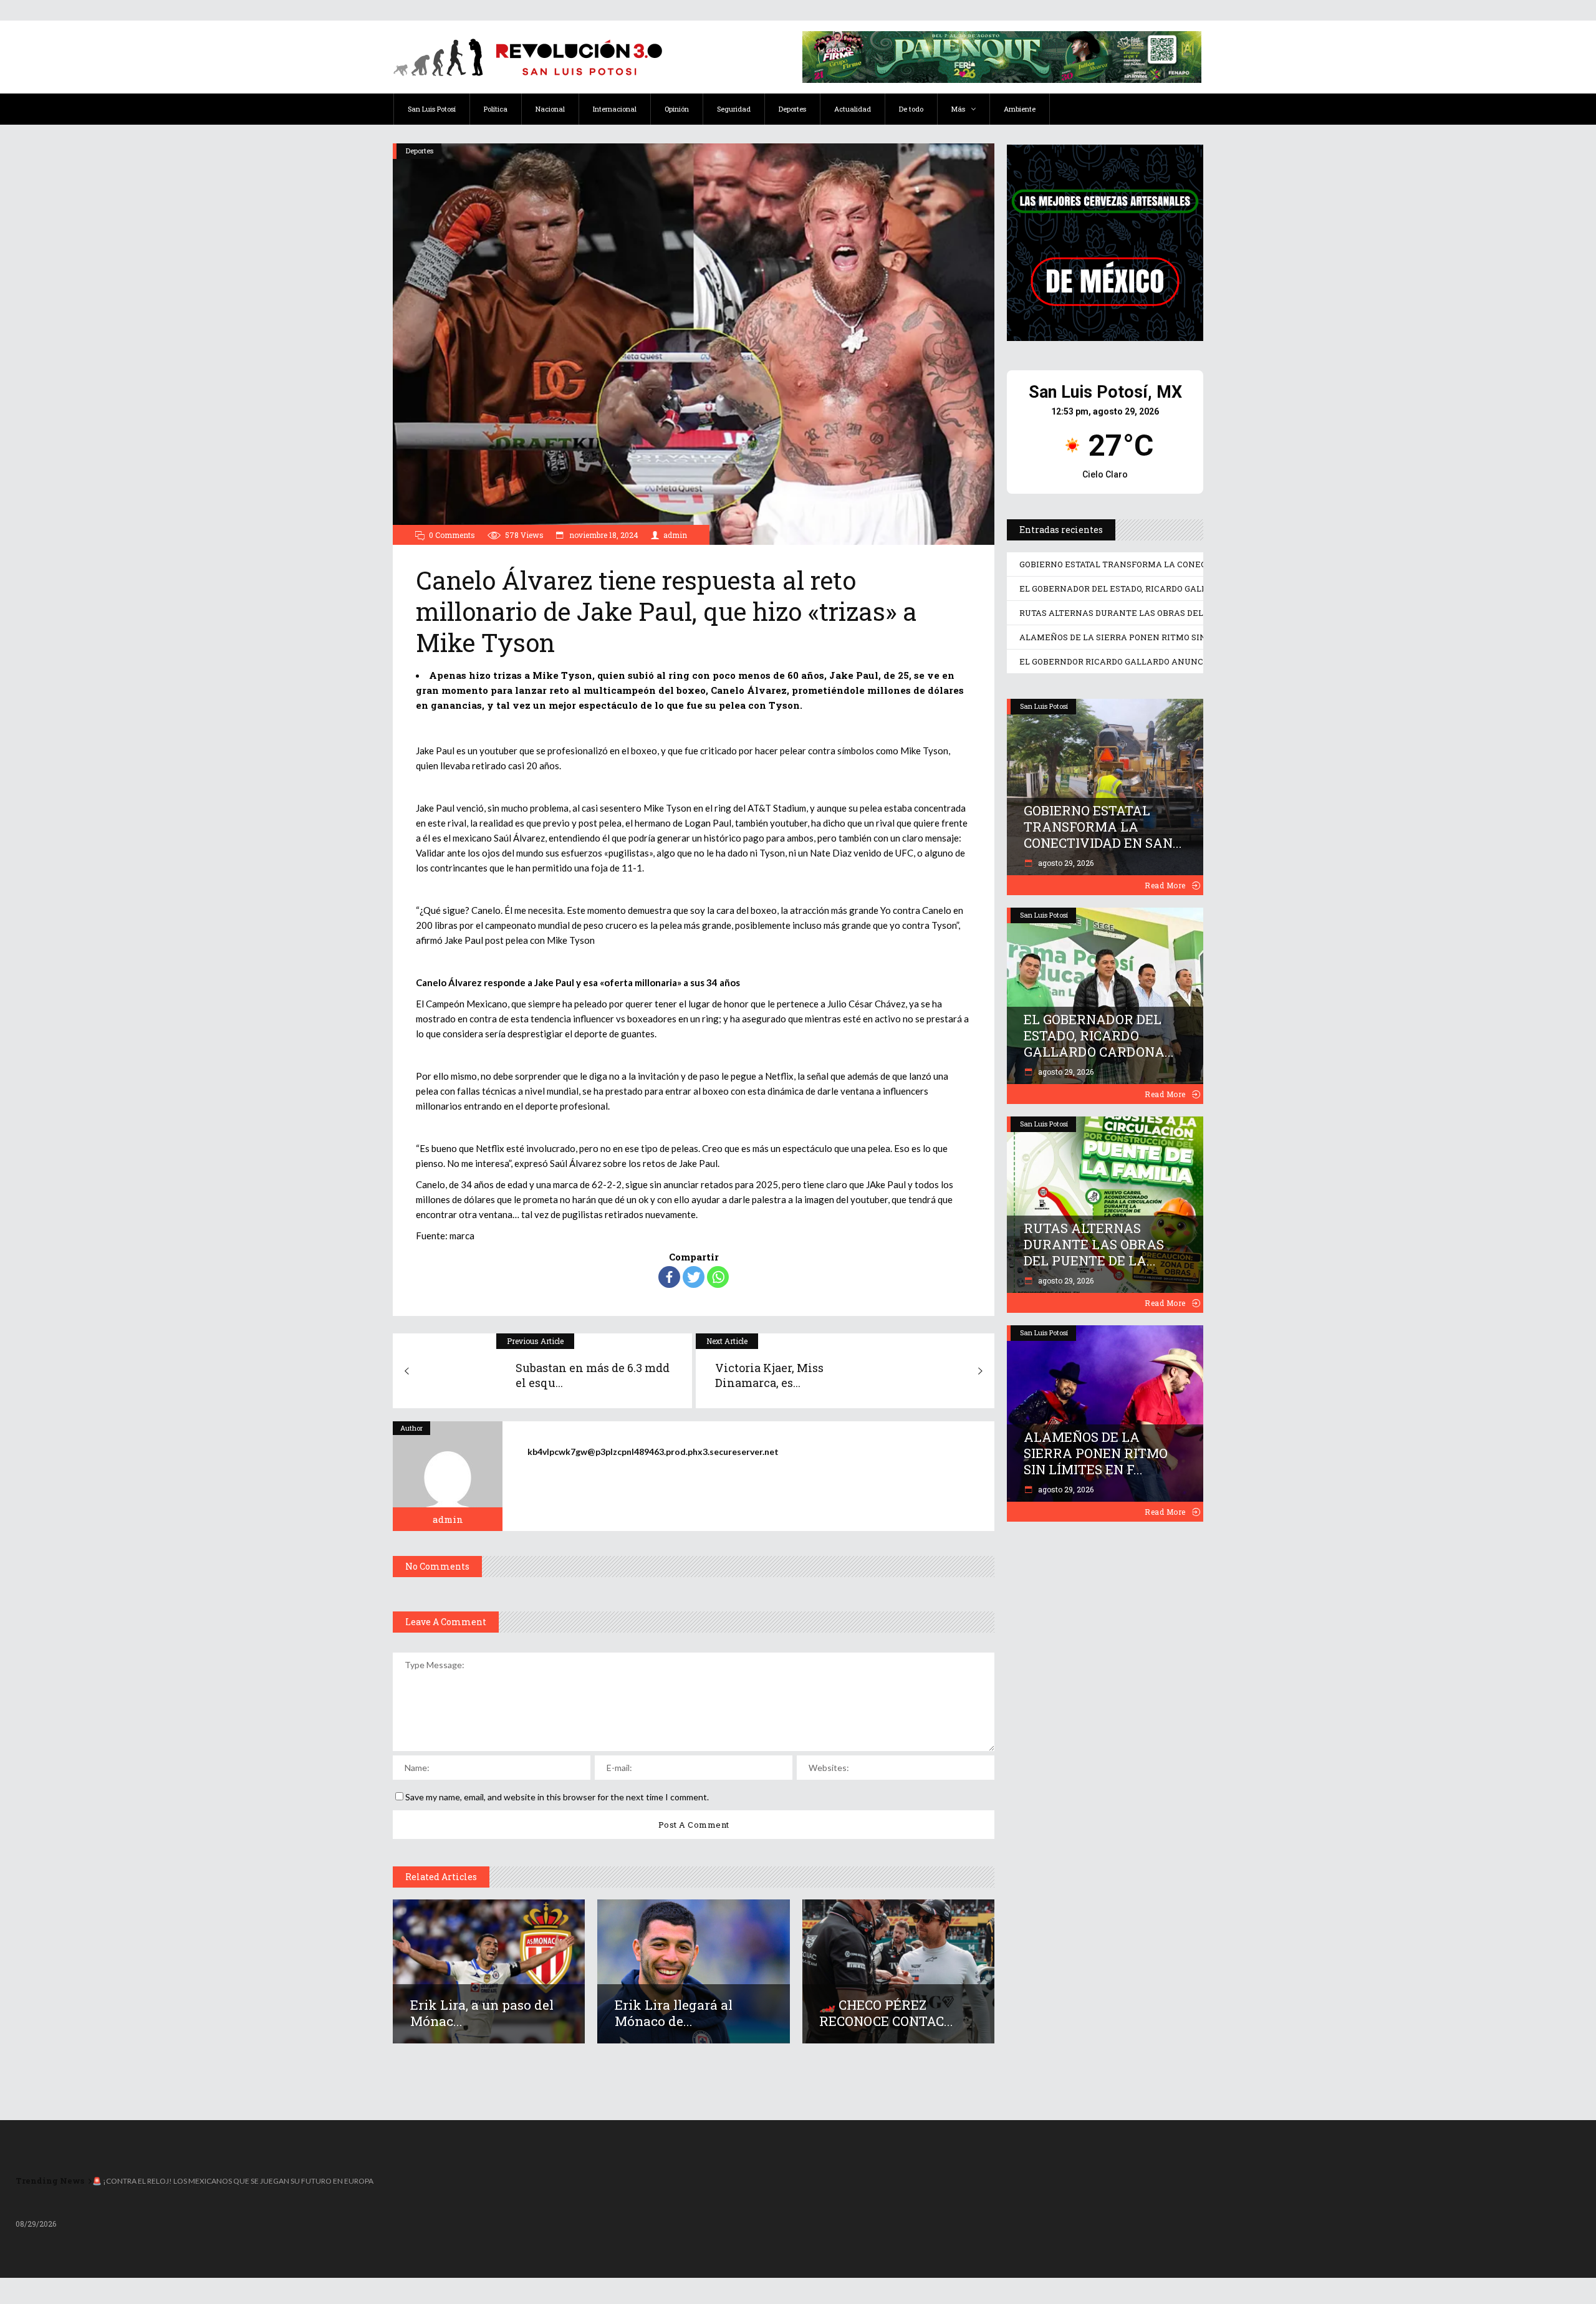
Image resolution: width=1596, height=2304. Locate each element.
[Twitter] (694, 1277)
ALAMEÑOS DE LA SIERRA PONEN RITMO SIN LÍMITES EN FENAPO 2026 (1167, 637)
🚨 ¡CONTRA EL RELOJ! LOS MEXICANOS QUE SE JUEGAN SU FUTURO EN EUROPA (233, 2181)
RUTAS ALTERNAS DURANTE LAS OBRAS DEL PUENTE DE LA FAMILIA (1162, 613)
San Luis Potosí (1044, 706)
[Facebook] (669, 1277)
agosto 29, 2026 (1065, 863)
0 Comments (452, 535)
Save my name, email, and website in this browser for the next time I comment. (557, 1797)
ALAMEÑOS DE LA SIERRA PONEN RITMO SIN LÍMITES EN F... (1096, 1453)
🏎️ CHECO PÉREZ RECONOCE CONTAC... (886, 2013)
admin (675, 535)
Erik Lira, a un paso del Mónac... (482, 2013)
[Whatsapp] (718, 1277)
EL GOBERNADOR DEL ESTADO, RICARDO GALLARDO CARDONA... (1099, 1035)
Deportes (420, 151)
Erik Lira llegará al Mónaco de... (674, 2013)
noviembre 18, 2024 (603, 535)
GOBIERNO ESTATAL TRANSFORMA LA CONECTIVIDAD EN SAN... (1103, 827)
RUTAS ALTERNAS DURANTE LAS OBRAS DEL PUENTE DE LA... (1094, 1244)
